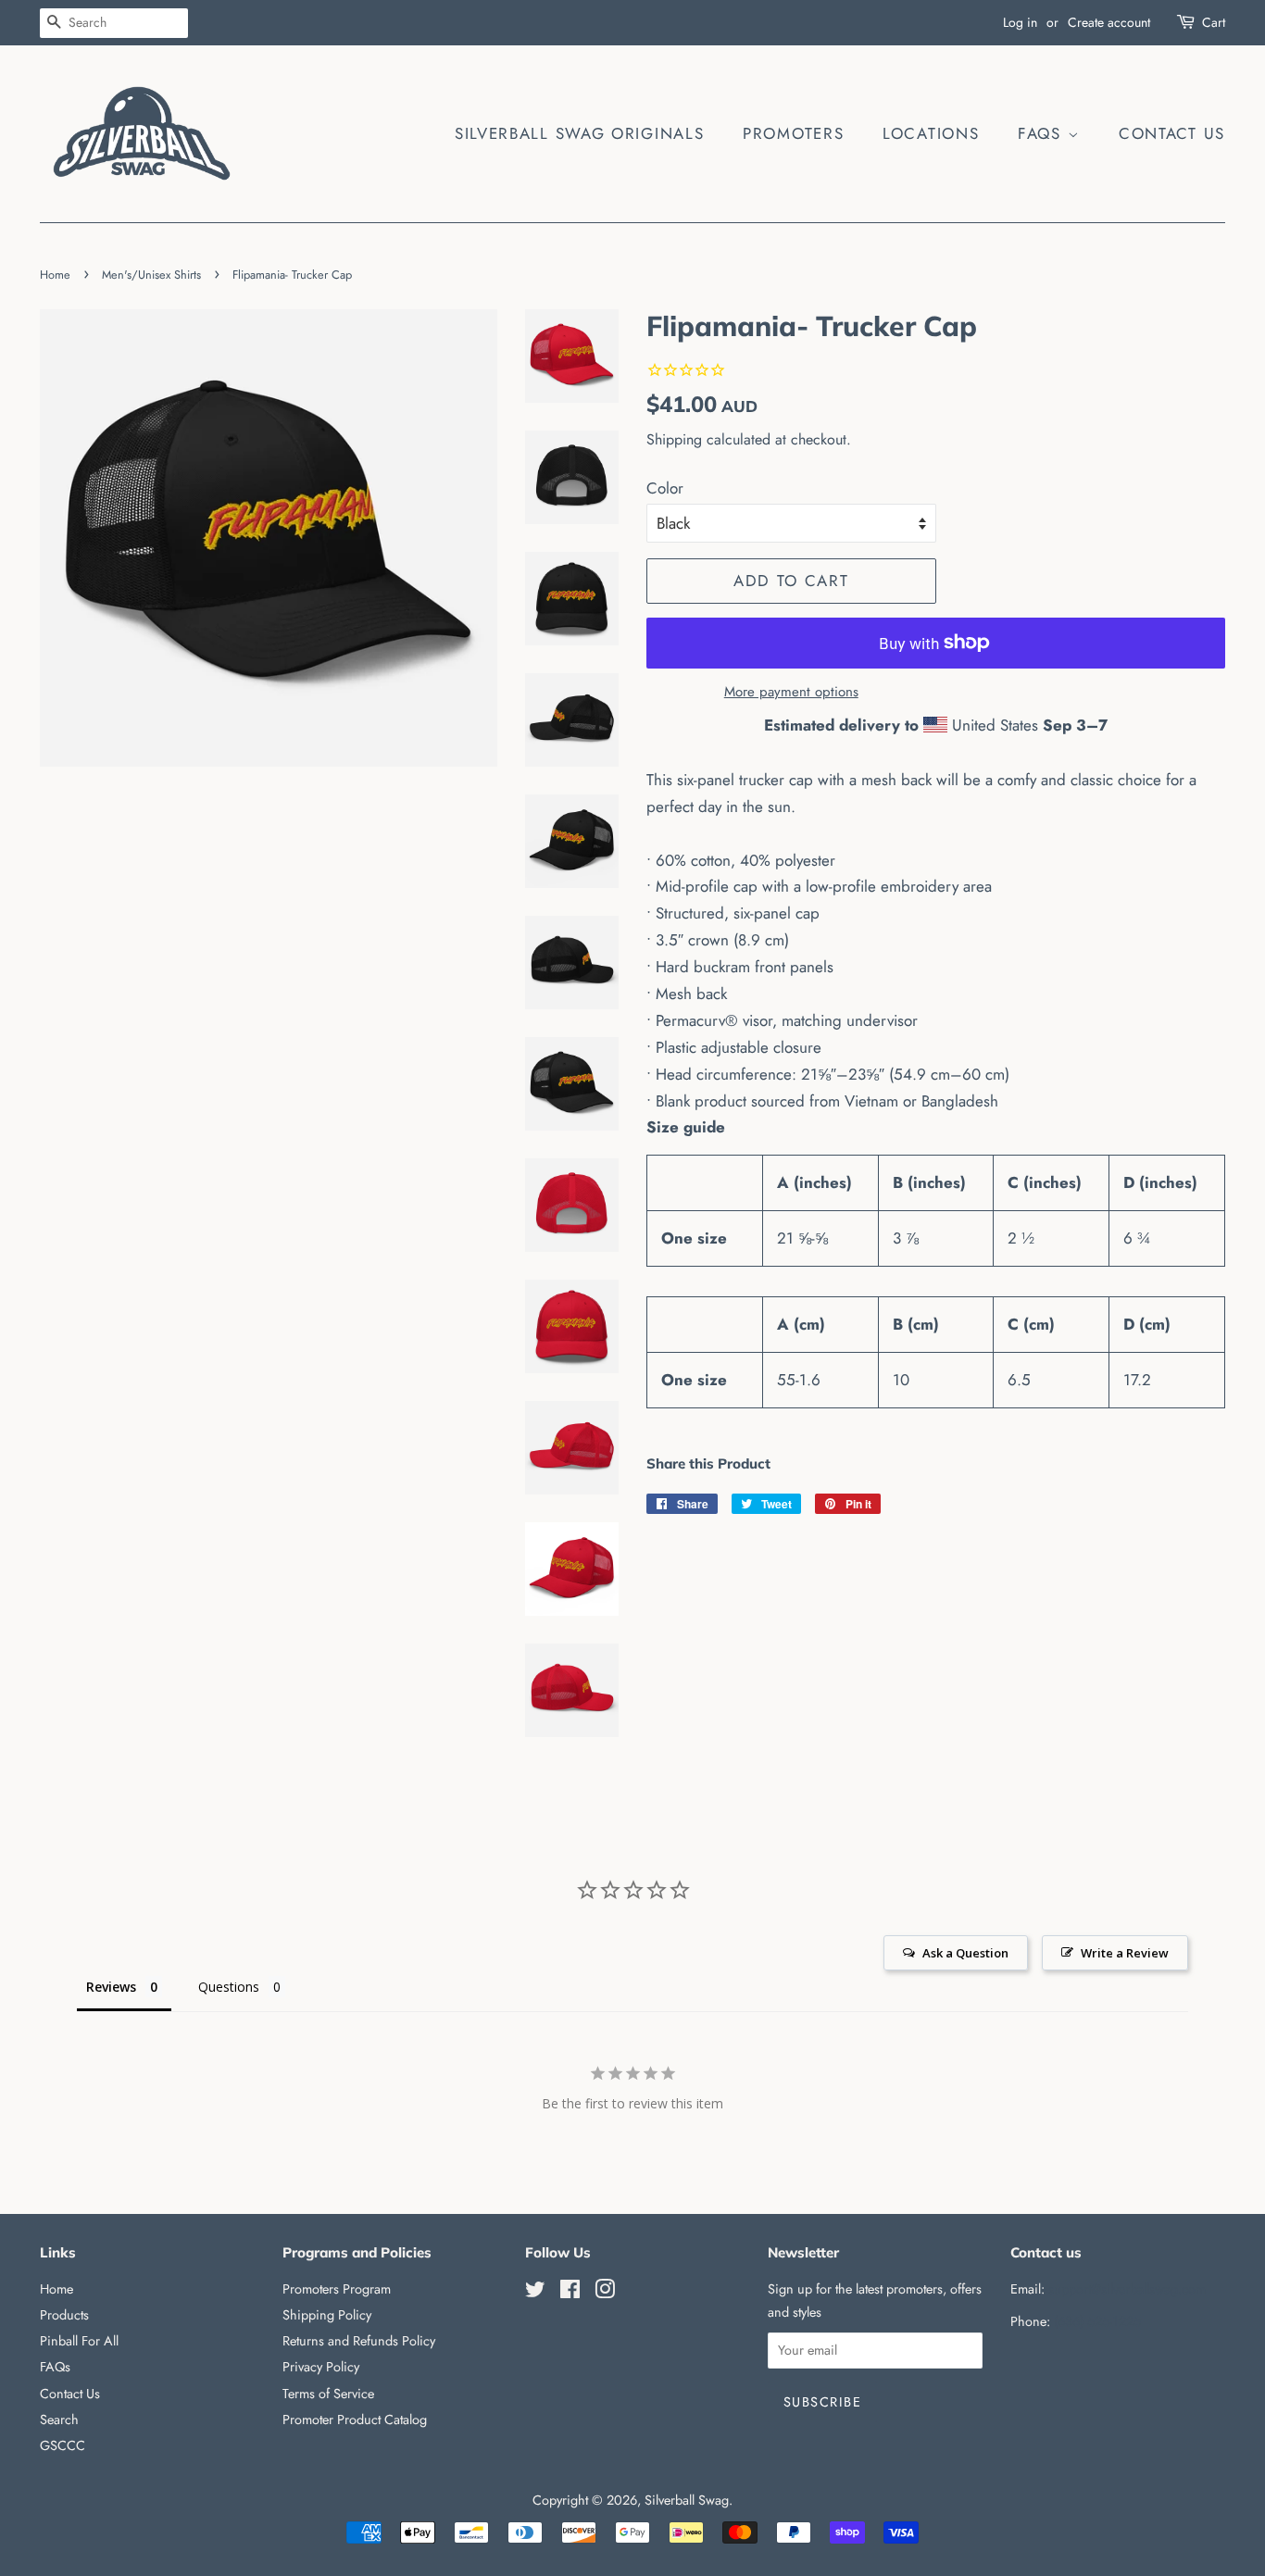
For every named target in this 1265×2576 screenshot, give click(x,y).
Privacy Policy (321, 2367)
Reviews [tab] (111, 1987)
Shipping (674, 439)
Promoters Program (337, 2289)
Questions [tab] (229, 1987)
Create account (1109, 22)
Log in (1020, 22)
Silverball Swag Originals (580, 133)
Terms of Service (328, 2394)
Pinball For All (79, 2341)
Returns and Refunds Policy (359, 2341)
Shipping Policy (327, 2315)
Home (55, 275)
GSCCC (63, 2445)
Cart (1214, 22)
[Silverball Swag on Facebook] (570, 2293)
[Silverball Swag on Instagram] (605, 2293)
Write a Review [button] (1125, 1953)
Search (59, 2420)
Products (64, 2315)
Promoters (793, 133)
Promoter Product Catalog (355, 2420)
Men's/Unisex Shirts (151, 275)
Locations (931, 133)
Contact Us (1172, 133)
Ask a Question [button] (965, 1953)
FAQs (1043, 133)
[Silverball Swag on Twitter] (535, 2293)
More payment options (791, 692)
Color (665, 488)
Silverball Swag (687, 2500)
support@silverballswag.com (1127, 2289)
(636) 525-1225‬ (1097, 2321)
